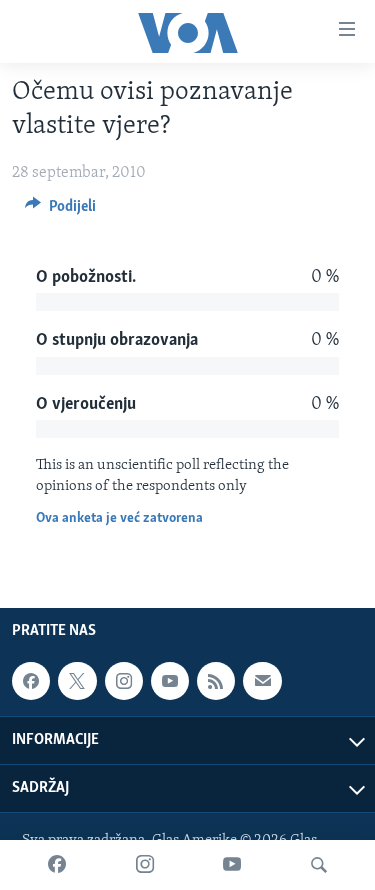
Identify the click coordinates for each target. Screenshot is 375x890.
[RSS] (216, 681)
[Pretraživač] (319, 865)
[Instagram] (145, 865)
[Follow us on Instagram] (124, 681)
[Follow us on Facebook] (31, 681)
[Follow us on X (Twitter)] (77, 681)
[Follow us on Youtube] (170, 681)
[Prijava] (262, 681)
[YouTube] (232, 865)
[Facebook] (57, 865)
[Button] (60, 211)
